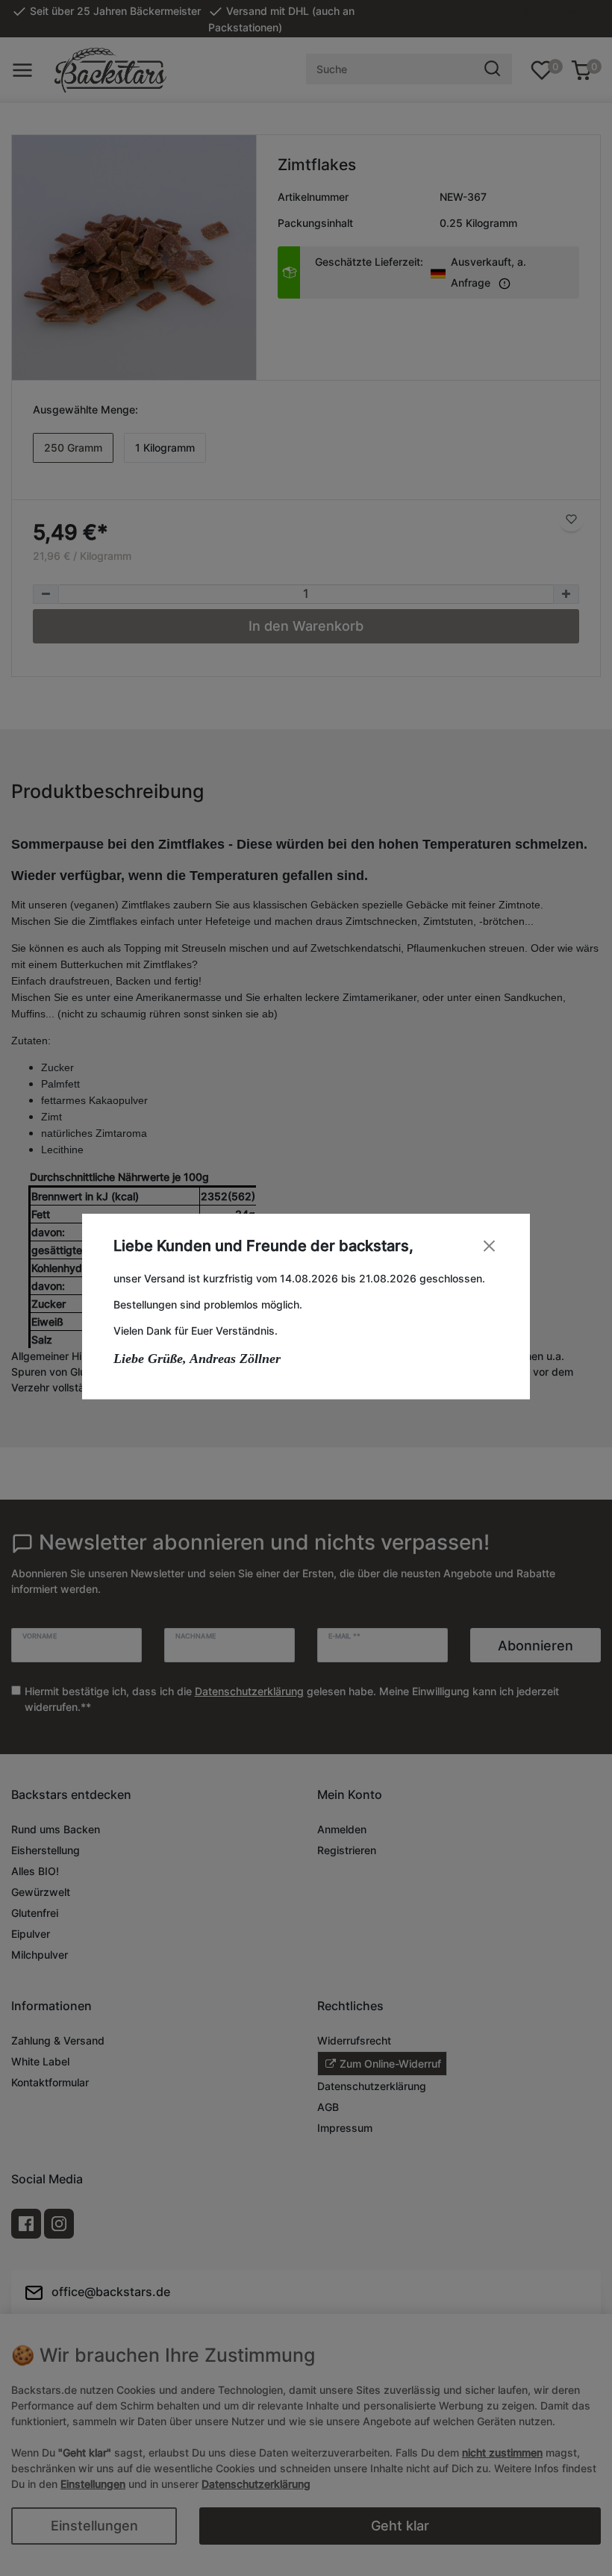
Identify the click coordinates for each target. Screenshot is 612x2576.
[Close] (489, 1245)
